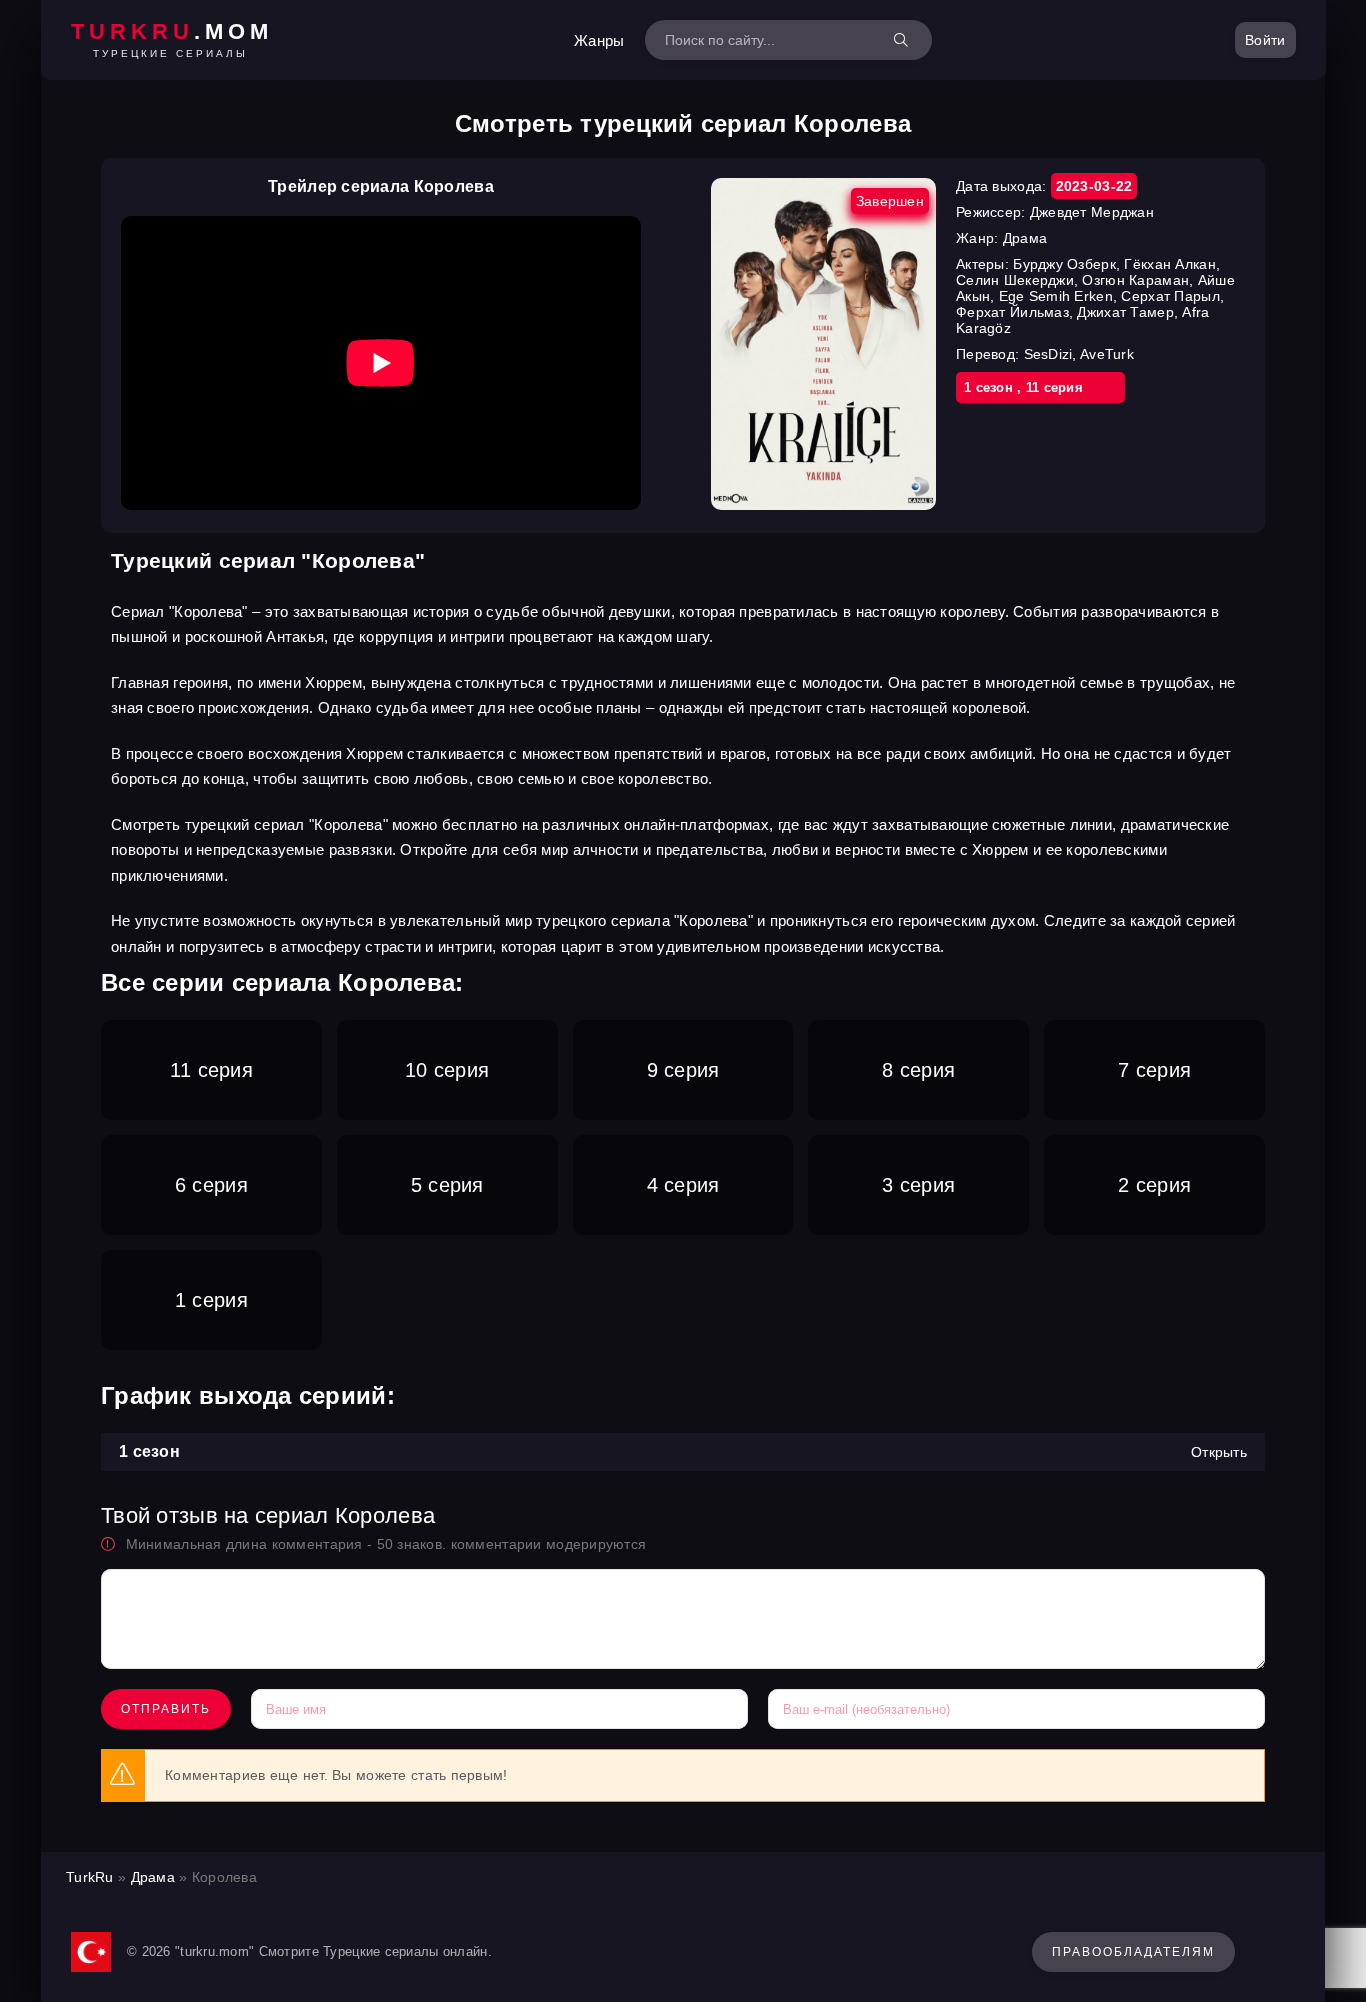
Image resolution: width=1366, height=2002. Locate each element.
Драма (153, 1877)
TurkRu (90, 1877)
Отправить (166, 1709)
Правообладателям (1133, 1952)
